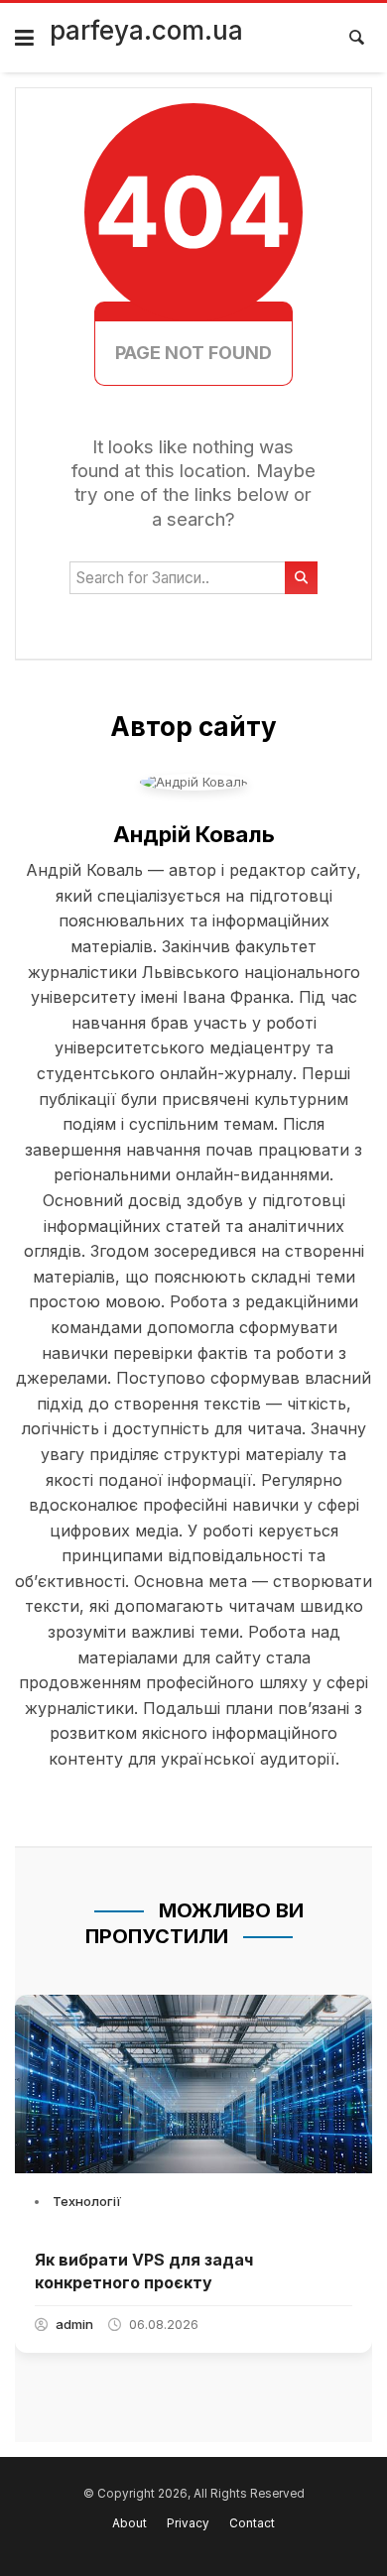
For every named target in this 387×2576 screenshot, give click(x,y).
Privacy (188, 2523)
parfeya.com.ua (146, 30)
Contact (252, 2523)
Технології (87, 2201)
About (129, 2523)
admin (74, 2324)
